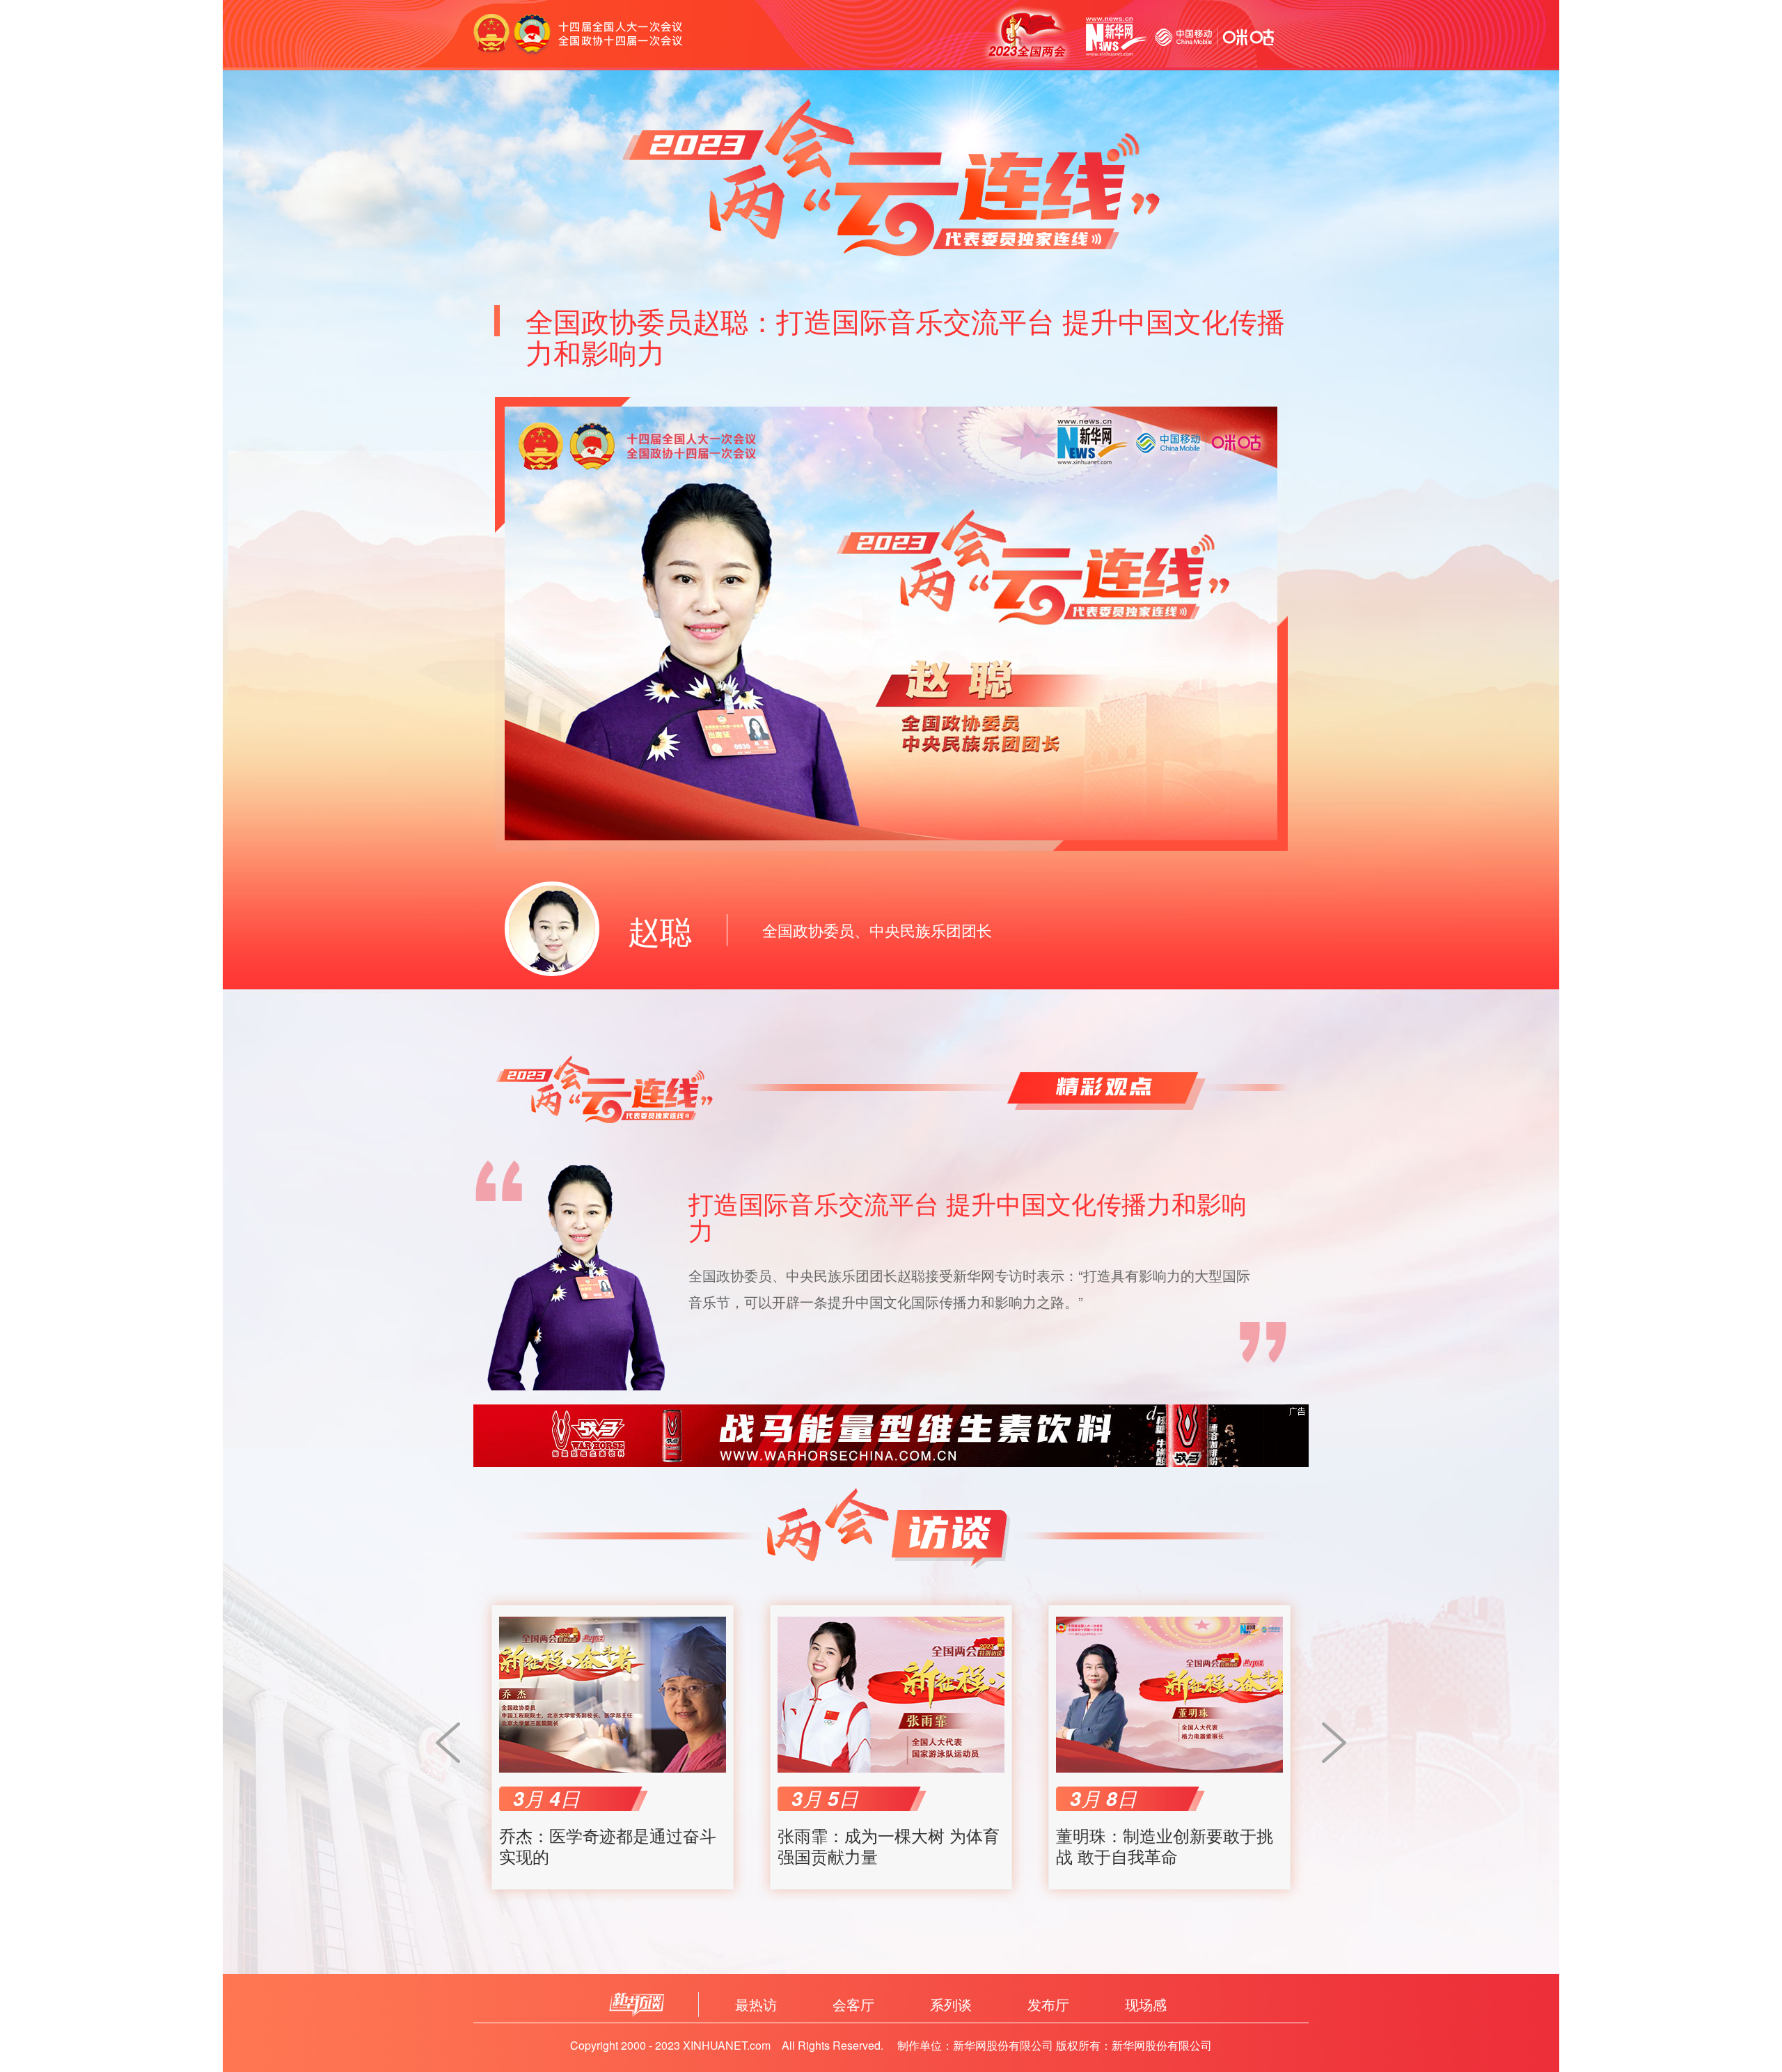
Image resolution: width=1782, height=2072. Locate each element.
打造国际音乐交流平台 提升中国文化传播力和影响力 (968, 1216)
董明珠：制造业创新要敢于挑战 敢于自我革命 (886, 1846)
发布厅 (1048, 2004)
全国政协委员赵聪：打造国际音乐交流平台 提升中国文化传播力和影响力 (905, 336)
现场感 (1146, 2004)
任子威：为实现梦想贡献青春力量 (1165, 1846)
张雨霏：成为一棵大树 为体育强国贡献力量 (610, 1846)
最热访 (756, 2004)
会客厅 (853, 2004)
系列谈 (951, 2004)
